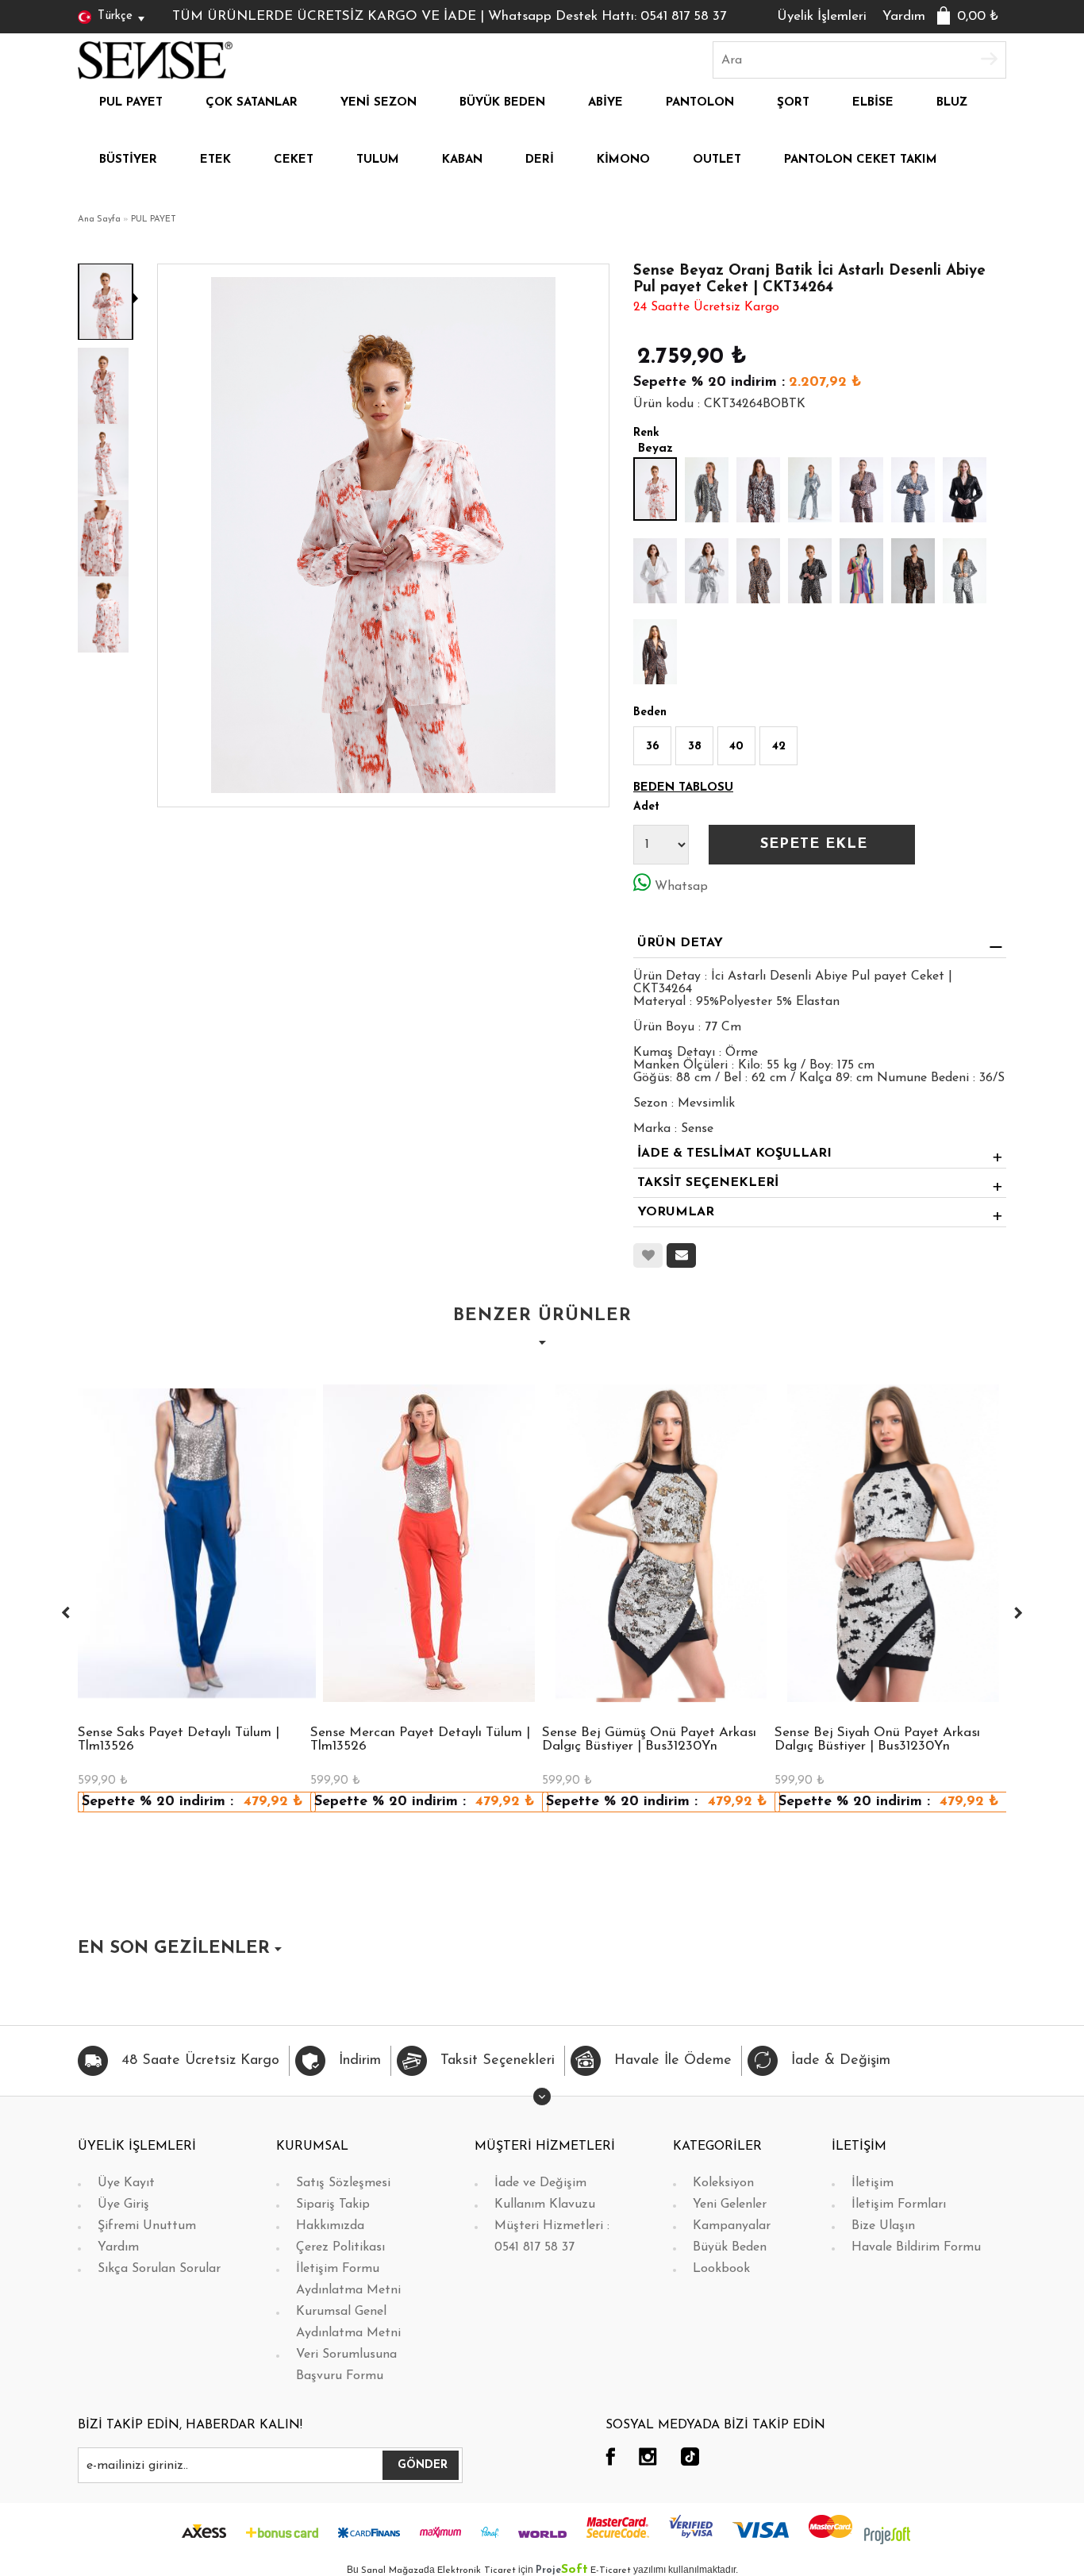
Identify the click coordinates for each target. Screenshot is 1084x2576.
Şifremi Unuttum (147, 2226)
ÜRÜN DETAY (680, 943)
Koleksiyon (723, 2183)
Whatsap (681, 887)
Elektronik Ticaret (477, 2570)
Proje (562, 2570)
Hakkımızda (330, 2226)
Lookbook (721, 2269)
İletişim (873, 2183)
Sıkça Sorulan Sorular (159, 2269)
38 (695, 747)
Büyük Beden (730, 2247)
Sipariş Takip (333, 2204)
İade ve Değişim (540, 2183)
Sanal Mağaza (392, 2570)
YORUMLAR (676, 1212)
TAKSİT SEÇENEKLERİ (708, 1183)
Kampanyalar (732, 2226)
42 (779, 747)
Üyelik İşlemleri (822, 16)
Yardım (904, 16)
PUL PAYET (154, 219)
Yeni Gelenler (730, 2204)
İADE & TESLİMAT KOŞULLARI (734, 1153)
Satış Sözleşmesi (343, 2183)
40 (736, 747)
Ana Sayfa (99, 219)
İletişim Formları (899, 2204)
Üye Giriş (123, 2204)
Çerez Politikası (340, 2247)
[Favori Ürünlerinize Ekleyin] (648, 1255)
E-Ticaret (611, 2570)
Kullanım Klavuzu (545, 2204)
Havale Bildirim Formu (916, 2247)
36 (653, 747)
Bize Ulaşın (883, 2226)
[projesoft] (887, 2535)
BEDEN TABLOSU (683, 788)
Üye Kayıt (126, 2183)
